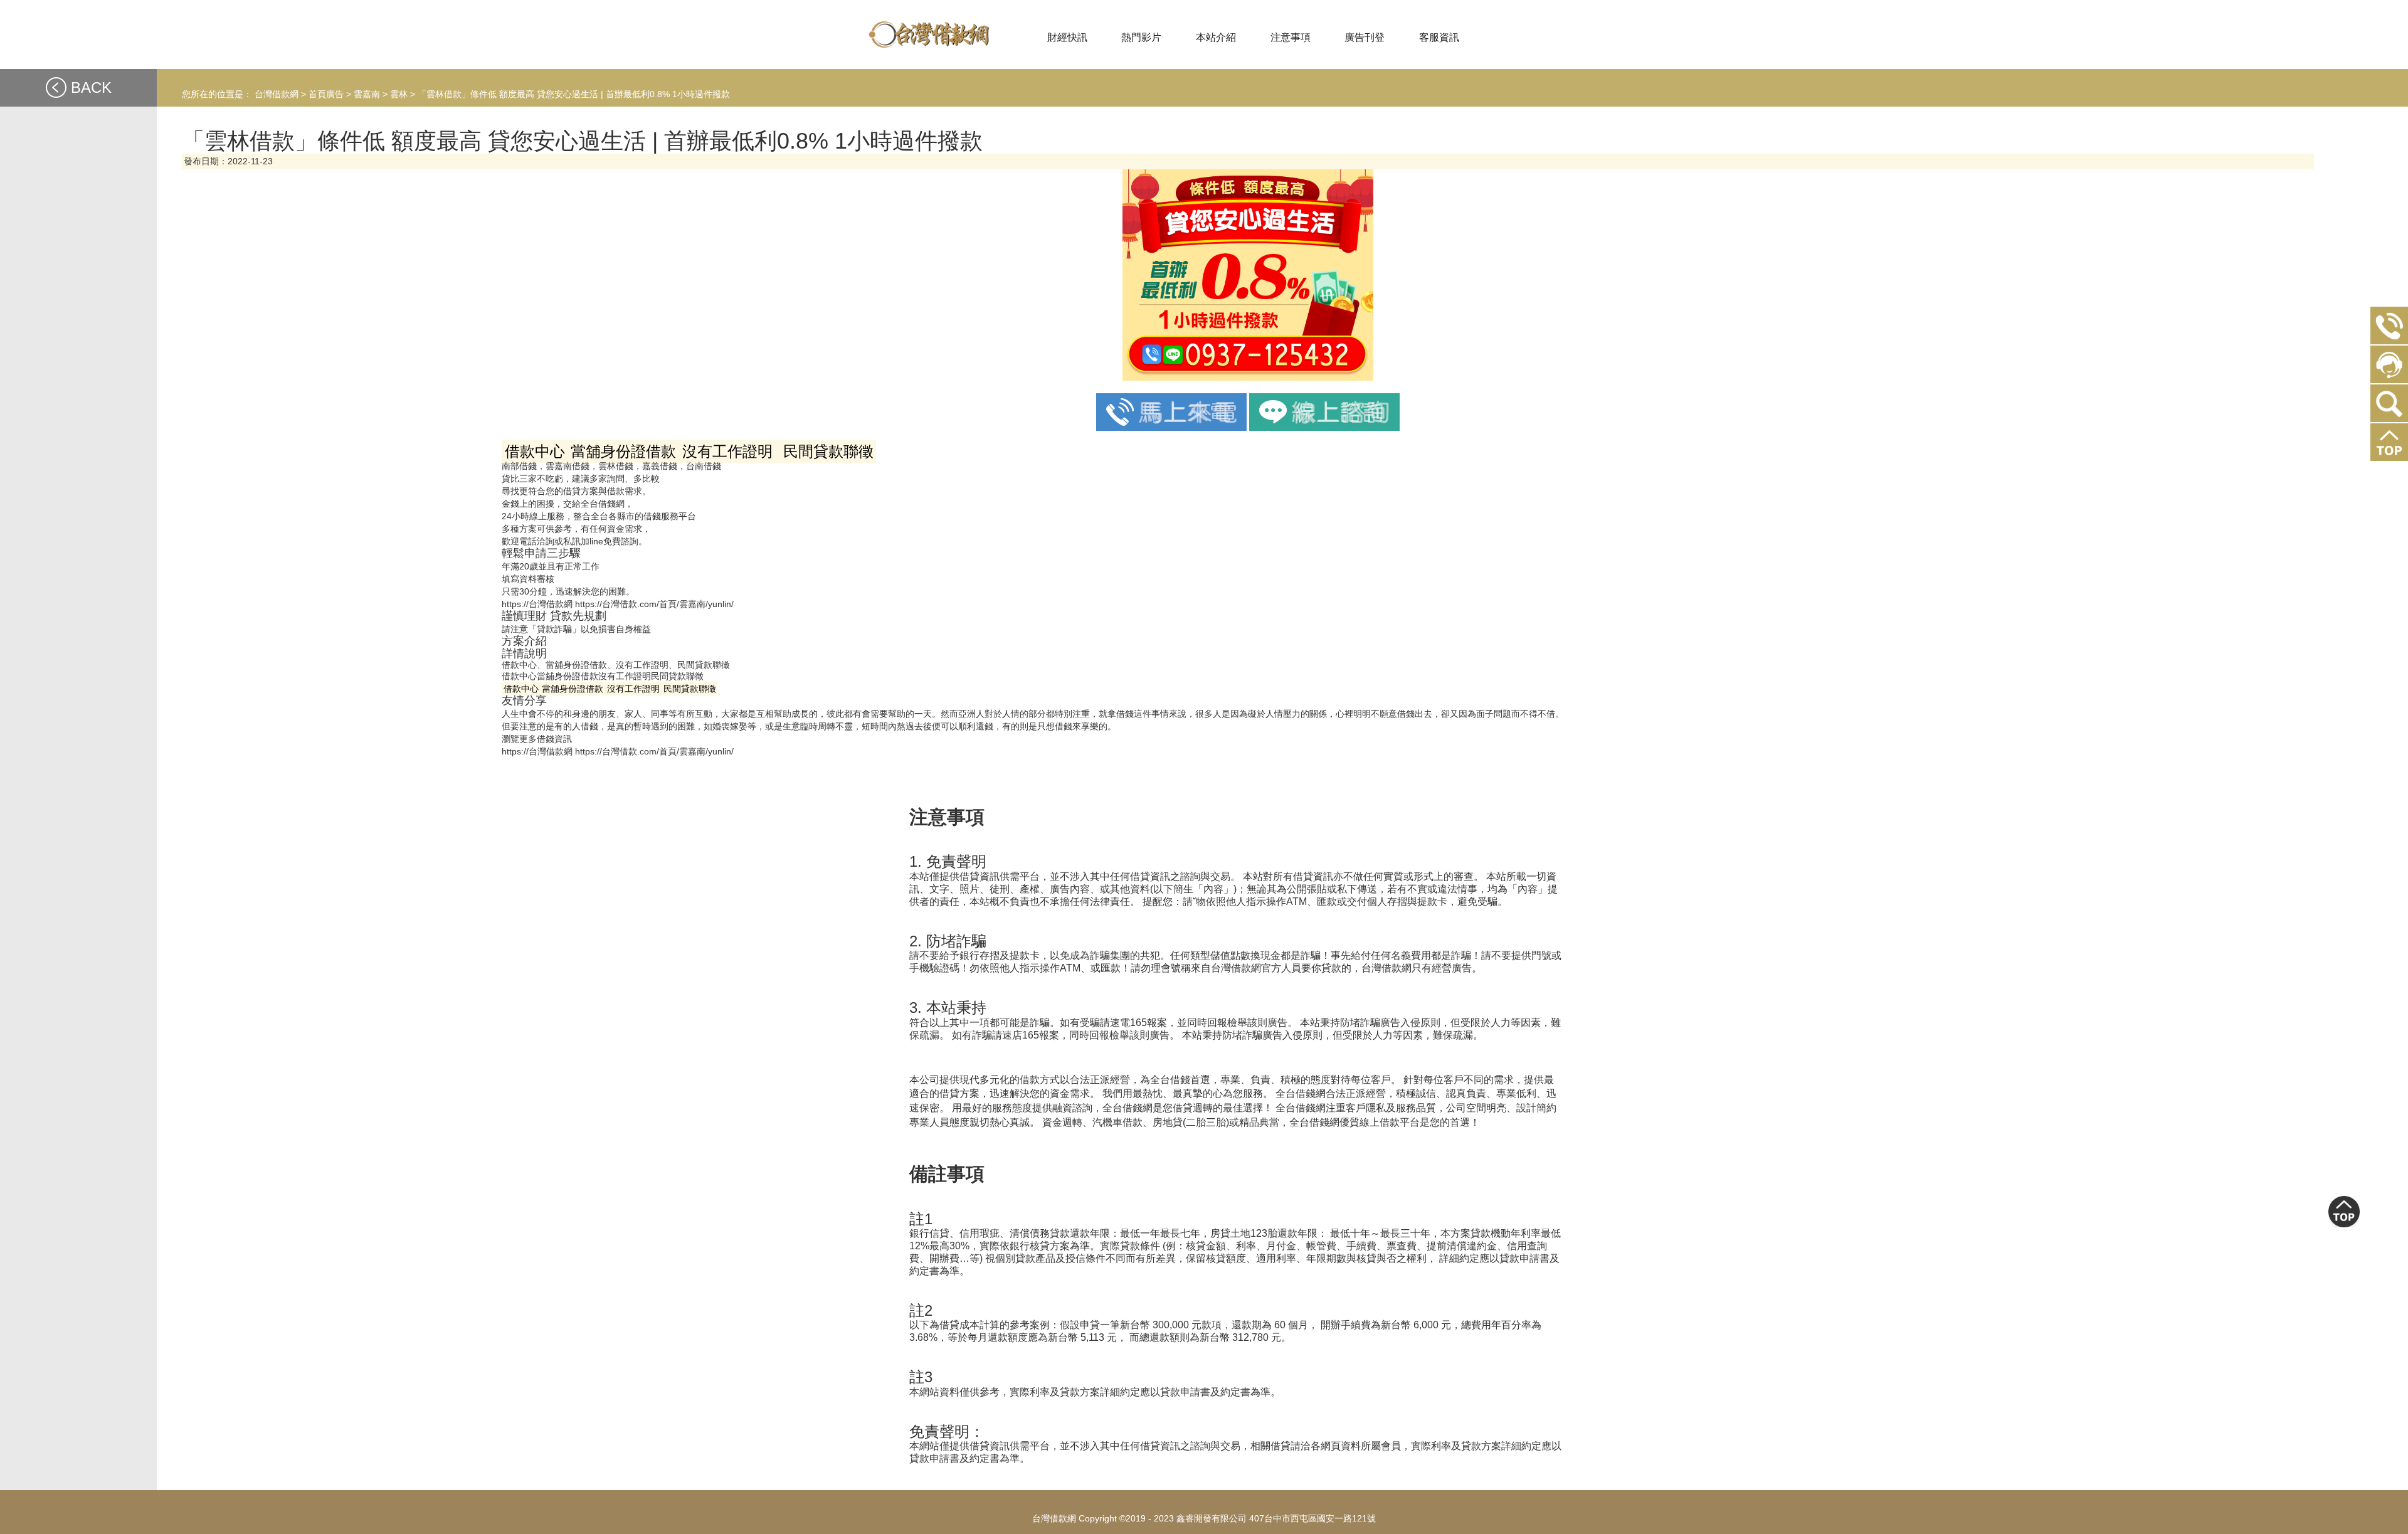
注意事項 (1291, 37)
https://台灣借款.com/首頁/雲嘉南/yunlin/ (654, 604)
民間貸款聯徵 (677, 676)
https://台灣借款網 (537, 604)
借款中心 (519, 676)
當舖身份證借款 (568, 676)
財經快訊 (1067, 37)
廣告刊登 (1365, 37)
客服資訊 (1439, 37)
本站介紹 (1216, 37)
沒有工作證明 (625, 676)
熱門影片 (1141, 37)
